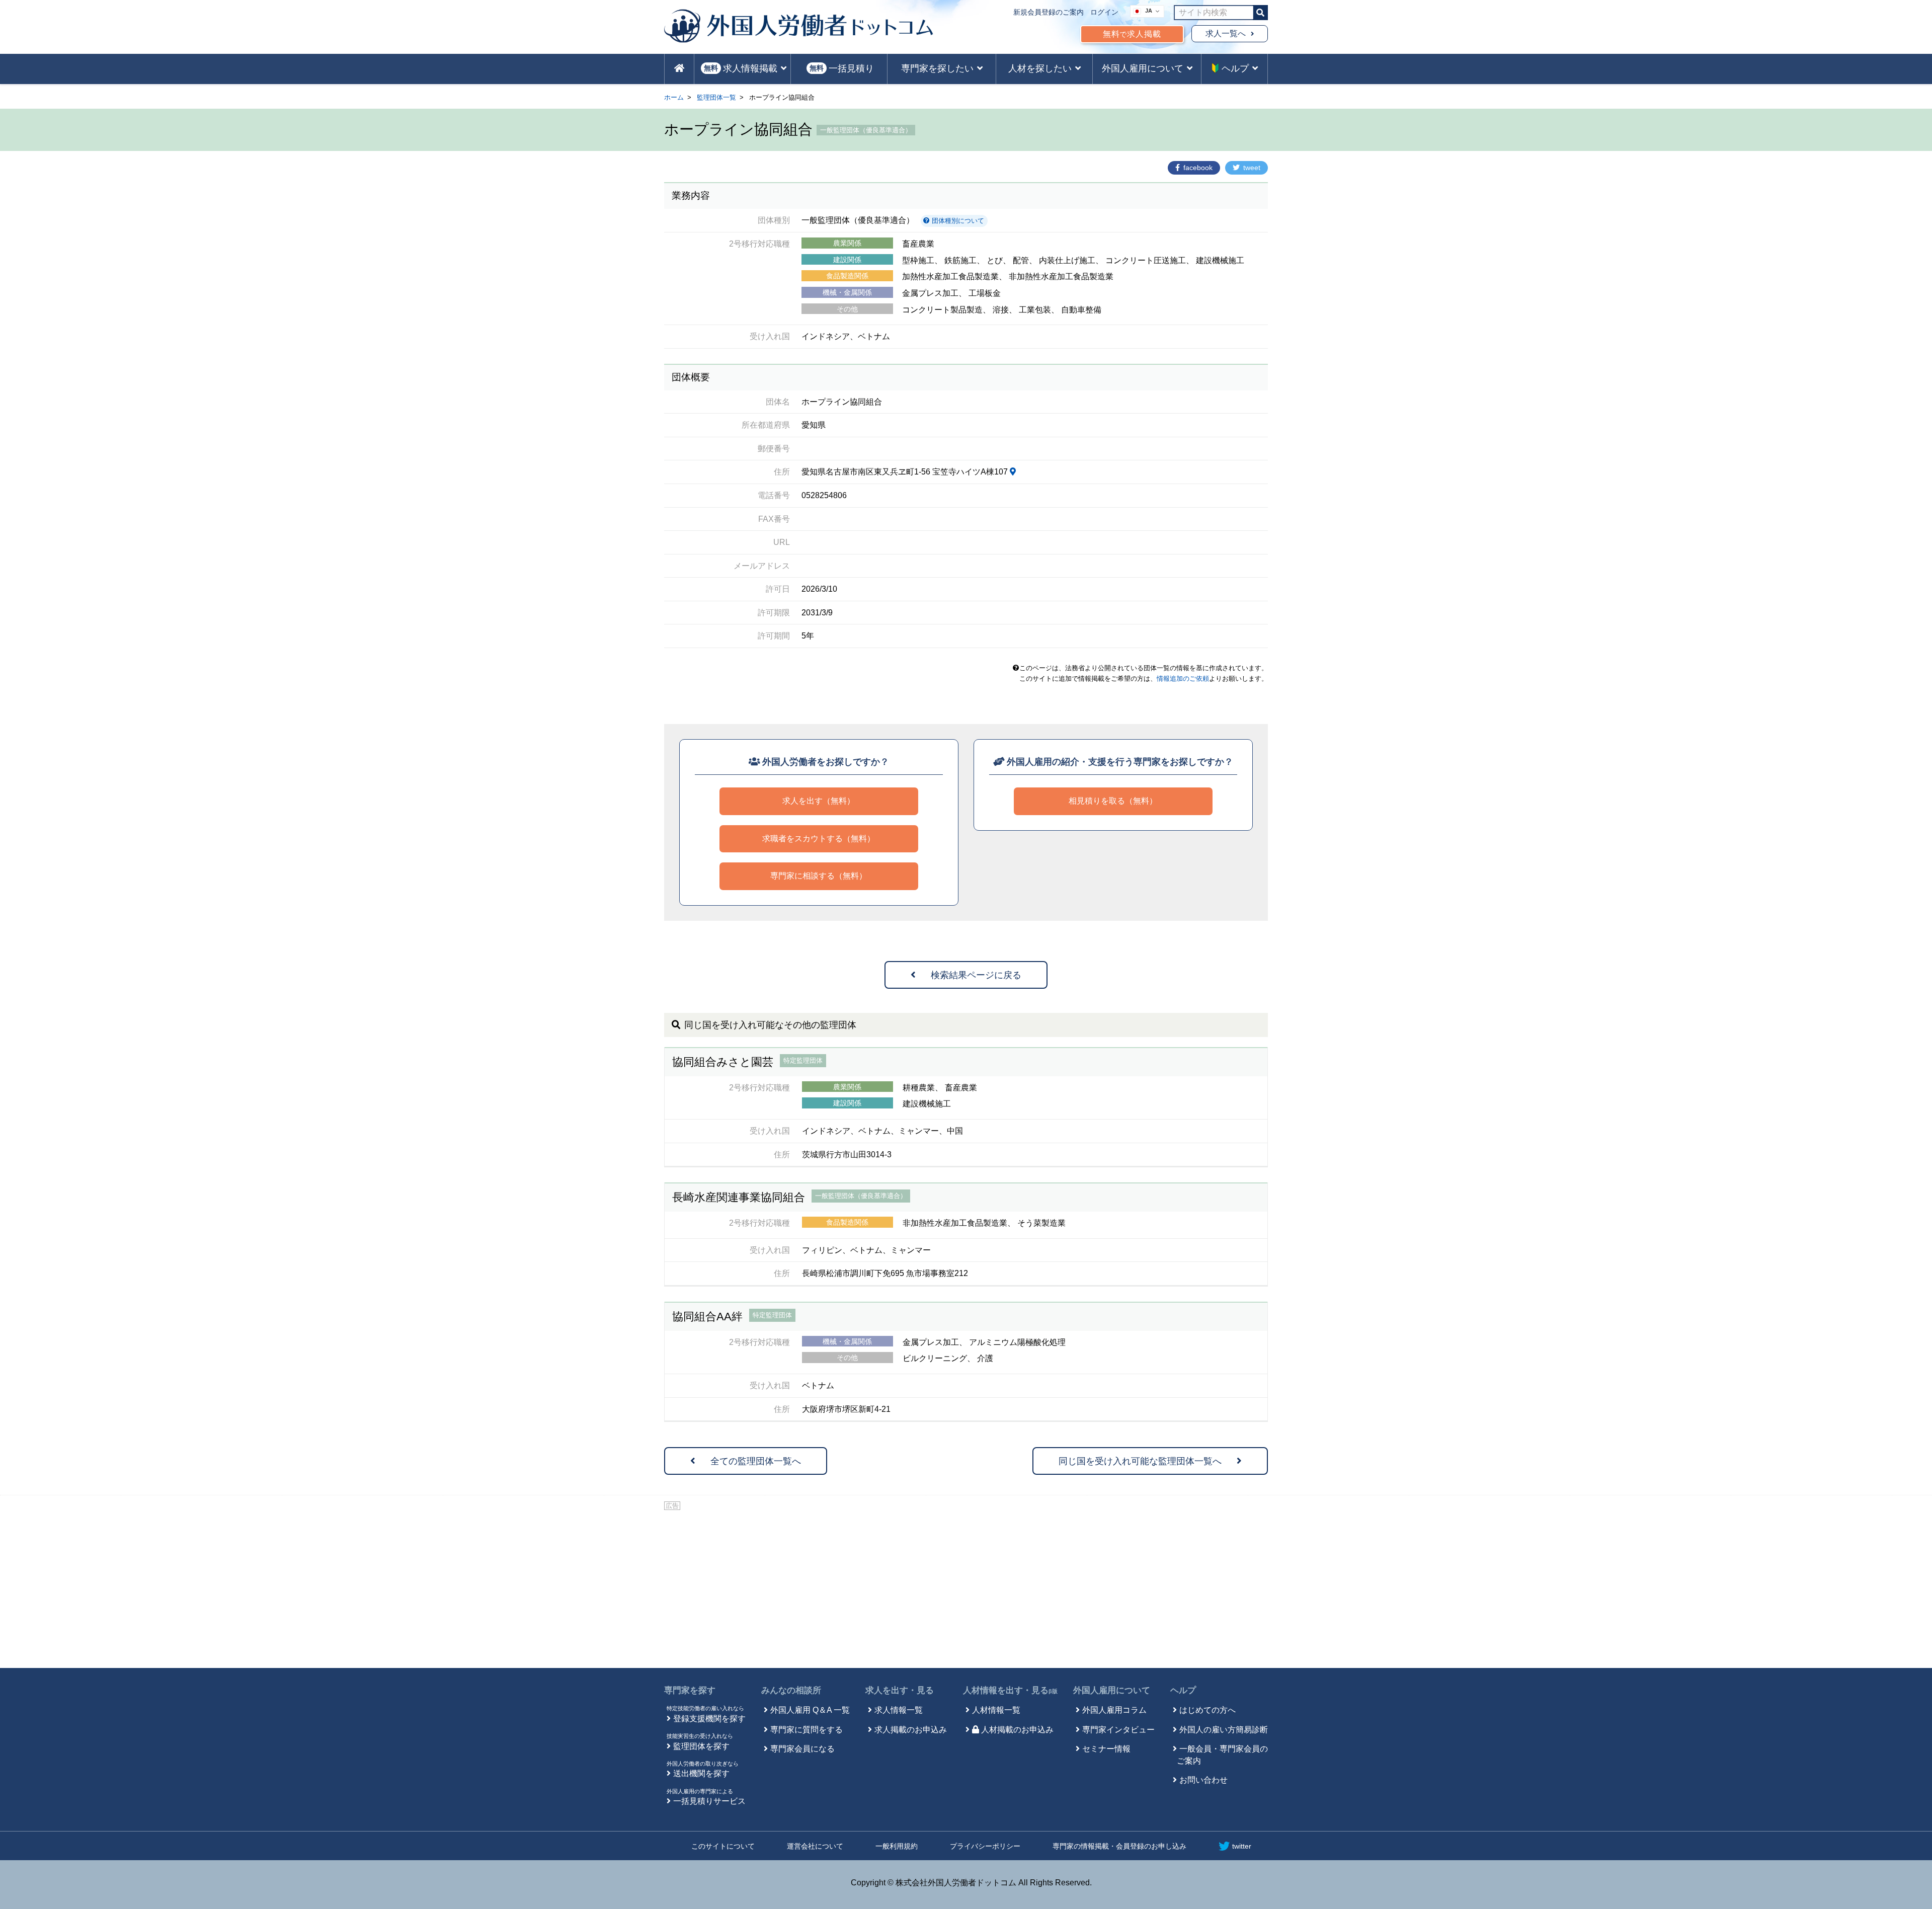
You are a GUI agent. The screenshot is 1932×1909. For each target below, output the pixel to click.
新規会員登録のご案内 (1049, 12)
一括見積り (842, 68)
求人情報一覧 (899, 1710)
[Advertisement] (966, 1587)
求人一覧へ (1226, 33)
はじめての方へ (1207, 1710)
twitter (1242, 1846)
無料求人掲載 (1132, 34)
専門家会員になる (802, 1749)
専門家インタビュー (1118, 1730)
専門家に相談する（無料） (819, 876)
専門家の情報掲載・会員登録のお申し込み (1119, 1846)
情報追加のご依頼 (1183, 679)
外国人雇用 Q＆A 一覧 (810, 1710)
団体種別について (957, 221)
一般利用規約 (897, 1846)
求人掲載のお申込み (911, 1730)
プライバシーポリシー (985, 1846)
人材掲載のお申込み (1017, 1730)
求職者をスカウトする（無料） (819, 839)
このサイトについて (723, 1846)
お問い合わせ (1203, 1780)
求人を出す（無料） (819, 801)
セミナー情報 (1106, 1749)
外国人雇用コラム (1114, 1710)
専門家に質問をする (807, 1730)
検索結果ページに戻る (976, 975)
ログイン (1104, 12)
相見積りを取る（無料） (1113, 801)
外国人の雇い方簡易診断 (1224, 1730)
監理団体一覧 (716, 97)
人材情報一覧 (996, 1710)
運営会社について (815, 1846)
